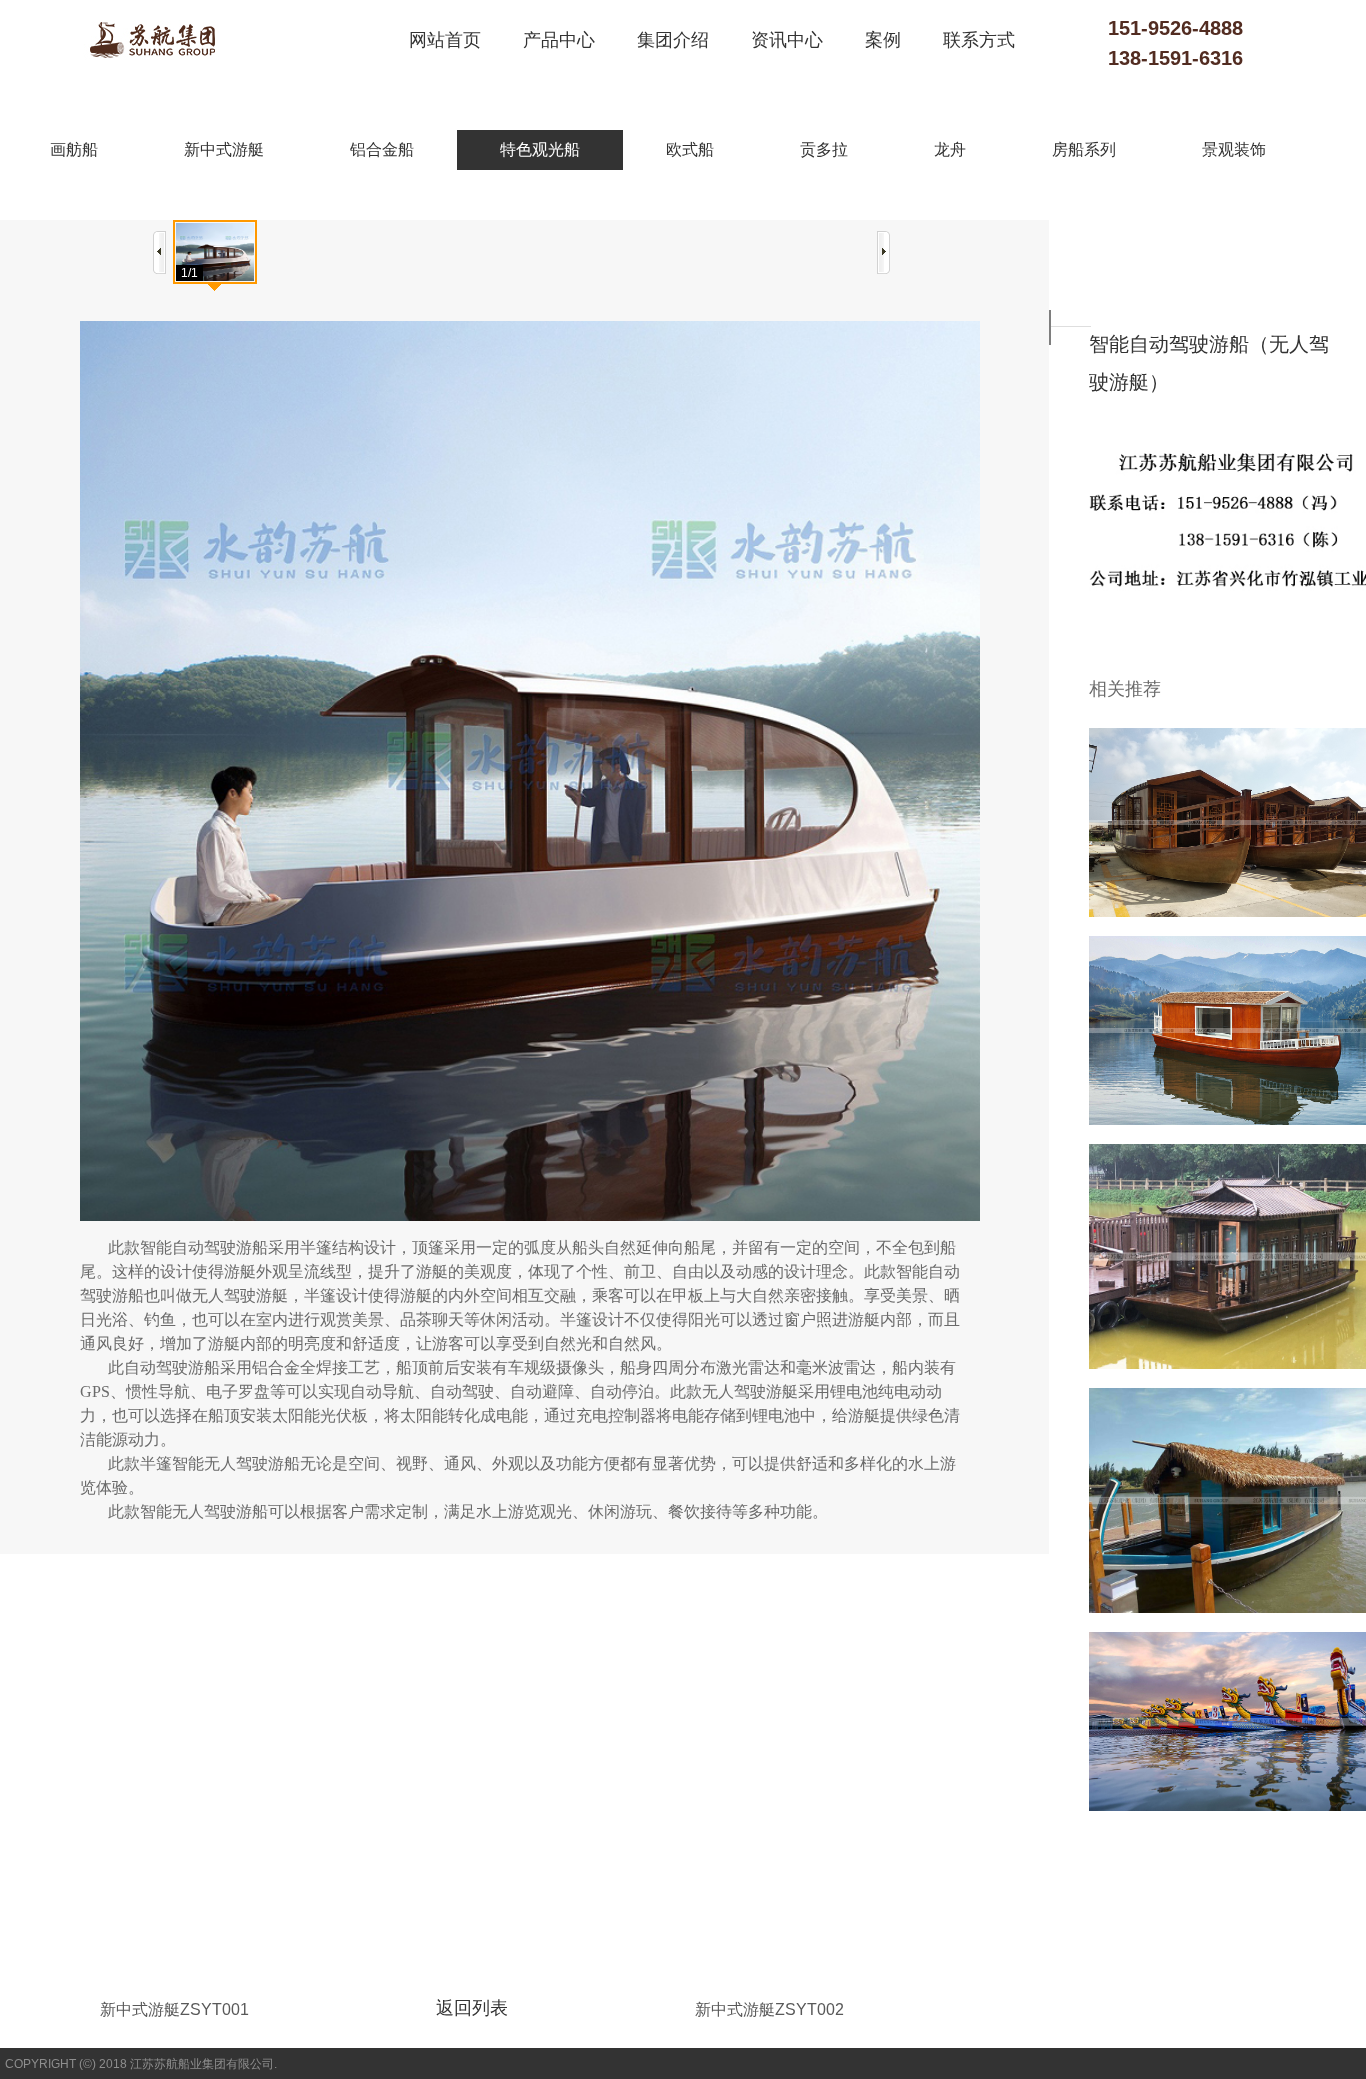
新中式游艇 (224, 149)
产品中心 (559, 40)
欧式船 (690, 149)
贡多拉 (824, 149)
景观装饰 (1234, 149)
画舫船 (74, 149)
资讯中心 (787, 40)
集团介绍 (673, 40)
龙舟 (950, 149)
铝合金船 (382, 149)
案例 (883, 40)
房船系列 (1084, 149)
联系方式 (979, 40)
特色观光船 (540, 149)
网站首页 (445, 40)
